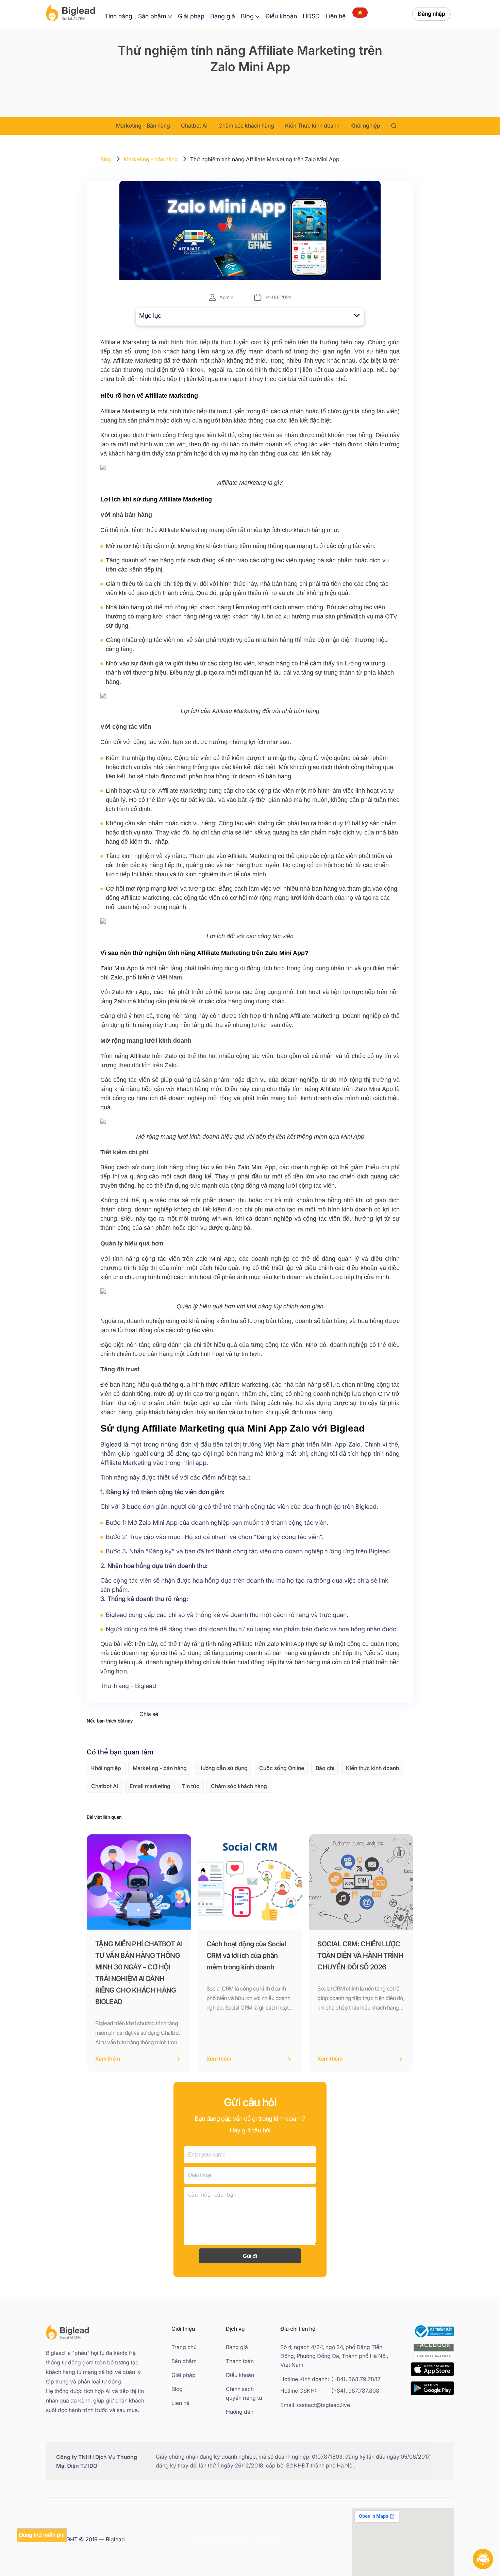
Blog (247, 16)
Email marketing (150, 1786)
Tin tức (191, 1786)
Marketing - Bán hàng (143, 126)
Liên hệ (336, 16)
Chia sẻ (149, 1714)
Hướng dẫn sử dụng (223, 1768)
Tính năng (119, 16)
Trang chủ (184, 2347)
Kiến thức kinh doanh (372, 1768)
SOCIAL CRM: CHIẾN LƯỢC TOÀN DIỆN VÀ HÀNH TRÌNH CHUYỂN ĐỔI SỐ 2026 (360, 1955)
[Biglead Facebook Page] (434, 2358)
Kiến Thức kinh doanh (312, 126)
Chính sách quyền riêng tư (244, 2393)
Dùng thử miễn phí (42, 2535)
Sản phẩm (152, 16)
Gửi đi (250, 2256)
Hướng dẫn (240, 2412)
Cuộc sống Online (282, 1768)
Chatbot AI (194, 126)
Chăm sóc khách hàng (246, 126)
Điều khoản (281, 16)
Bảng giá (223, 16)
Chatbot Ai (105, 1786)
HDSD (311, 16)
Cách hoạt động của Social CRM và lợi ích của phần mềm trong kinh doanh (246, 1955)
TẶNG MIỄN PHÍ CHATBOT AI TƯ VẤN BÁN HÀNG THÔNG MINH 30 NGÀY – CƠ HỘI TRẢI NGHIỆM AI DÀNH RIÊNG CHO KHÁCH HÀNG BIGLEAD (139, 1973)
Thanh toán (240, 2361)
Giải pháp (191, 16)
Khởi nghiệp (365, 126)
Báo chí (325, 1768)
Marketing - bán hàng (151, 159)
